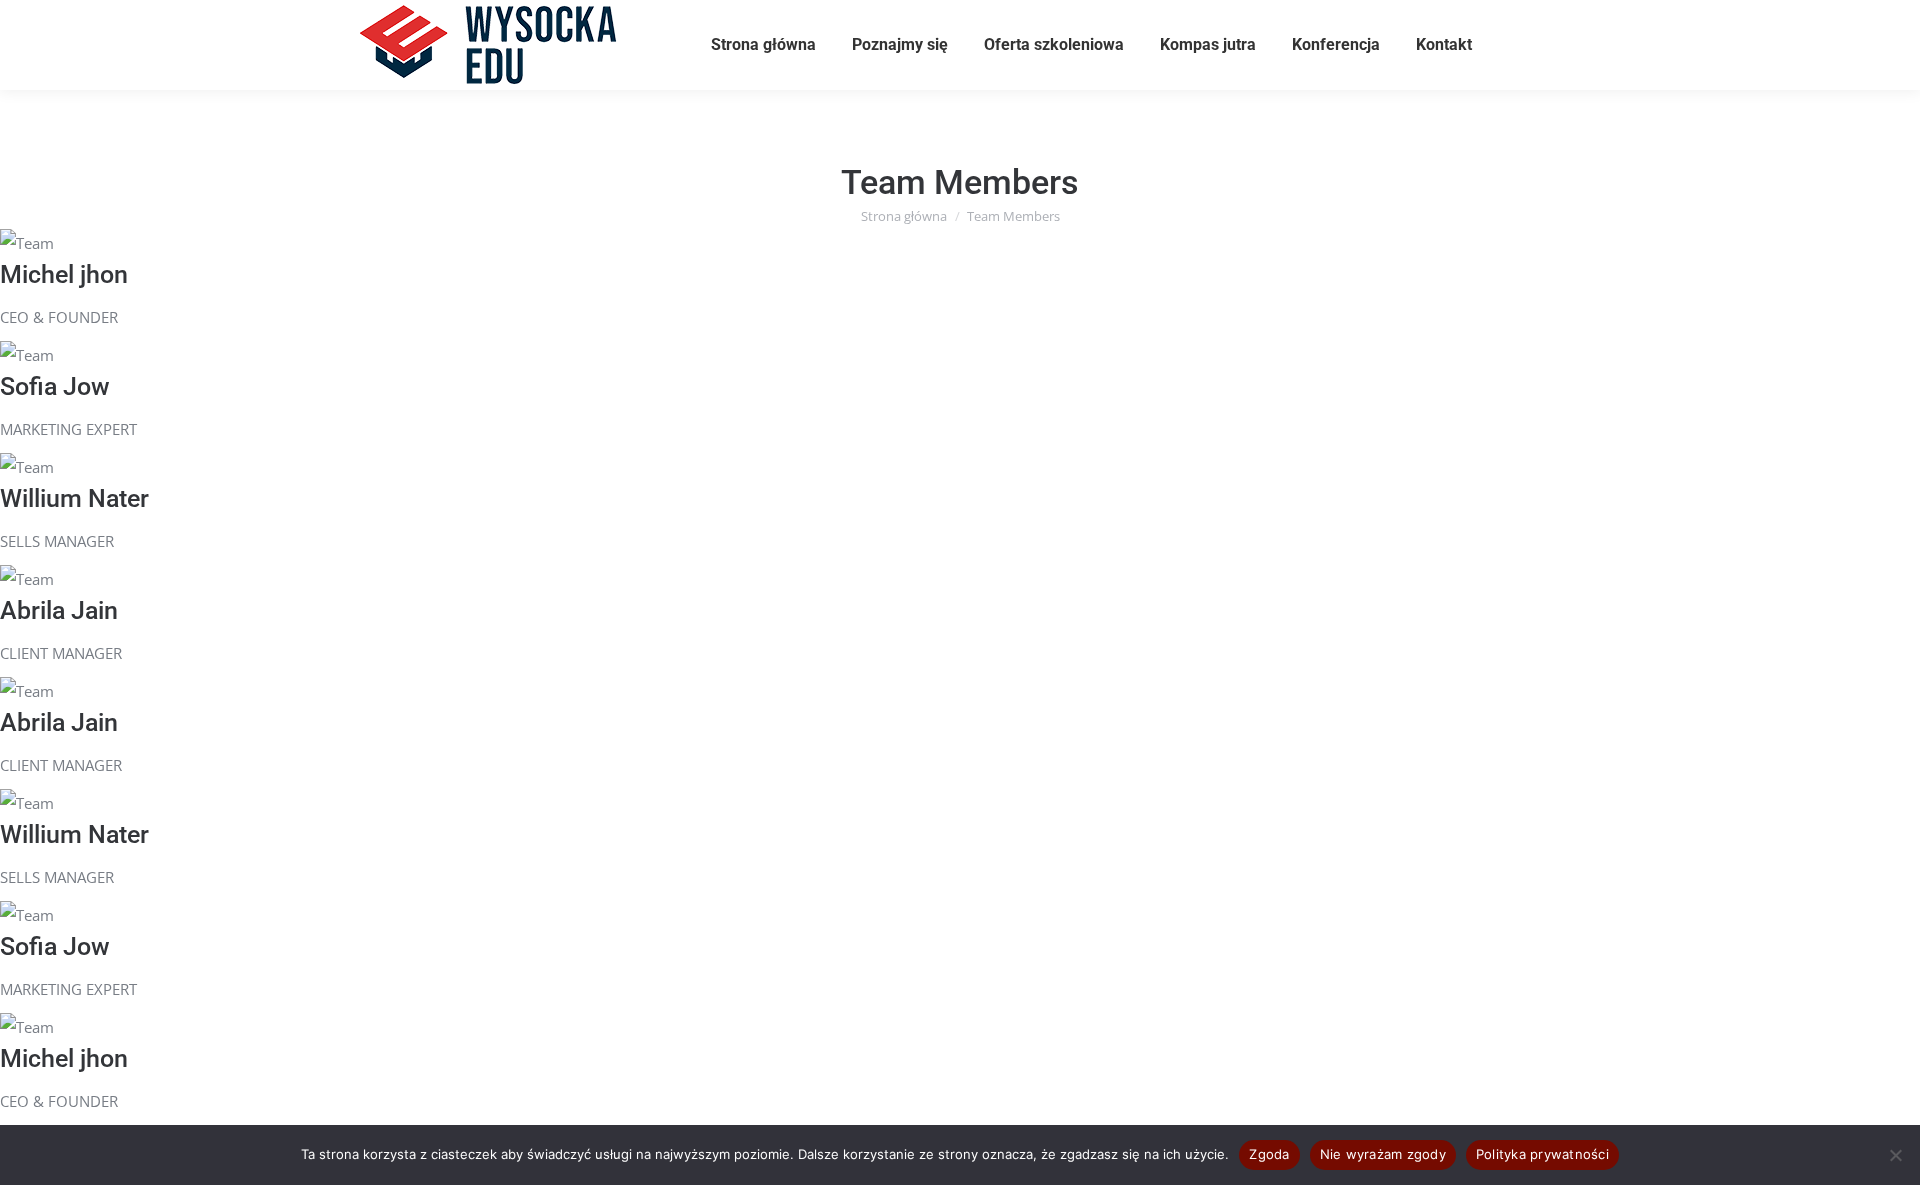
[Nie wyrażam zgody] (1895, 1155)
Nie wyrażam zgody (1383, 1154)
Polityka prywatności (1542, 1154)
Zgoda (1269, 1154)
